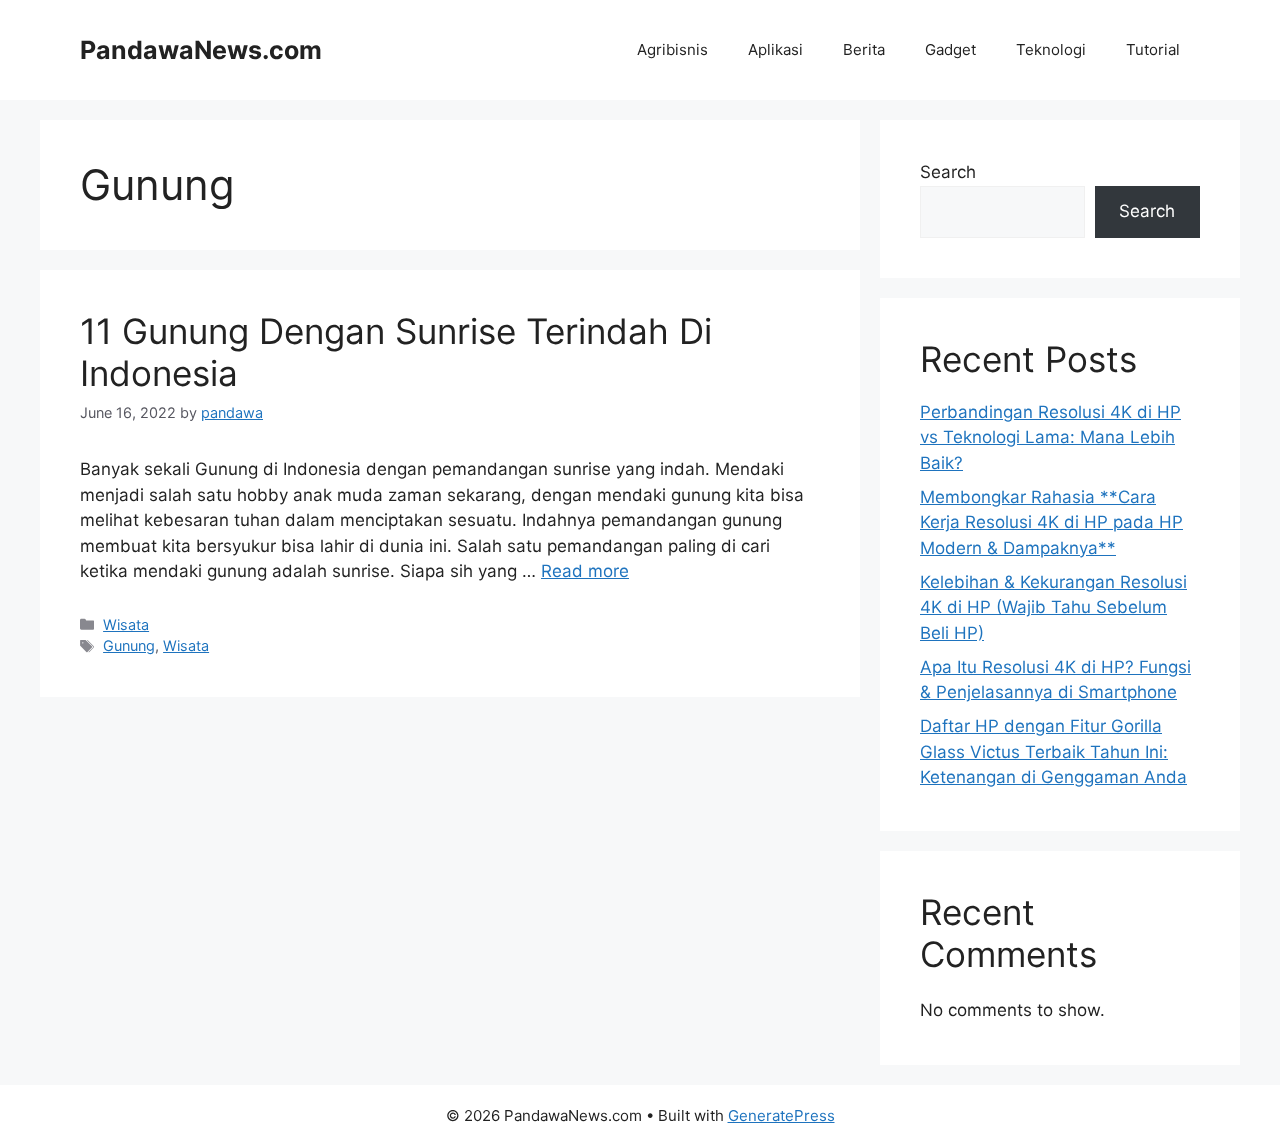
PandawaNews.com (201, 50)
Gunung (129, 645)
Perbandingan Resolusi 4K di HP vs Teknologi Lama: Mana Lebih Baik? (1050, 437)
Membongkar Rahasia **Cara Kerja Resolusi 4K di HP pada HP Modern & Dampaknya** (1051, 522)
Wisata (126, 624)
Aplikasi (775, 49)
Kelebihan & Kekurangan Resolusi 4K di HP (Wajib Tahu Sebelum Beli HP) (1053, 607)
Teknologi (1051, 49)
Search (948, 172)
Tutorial (1153, 49)
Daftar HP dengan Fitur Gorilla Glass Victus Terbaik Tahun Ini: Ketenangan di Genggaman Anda (1053, 751)
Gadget (950, 49)
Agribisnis (672, 49)
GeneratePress (781, 1115)
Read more (585, 571)
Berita (864, 49)
